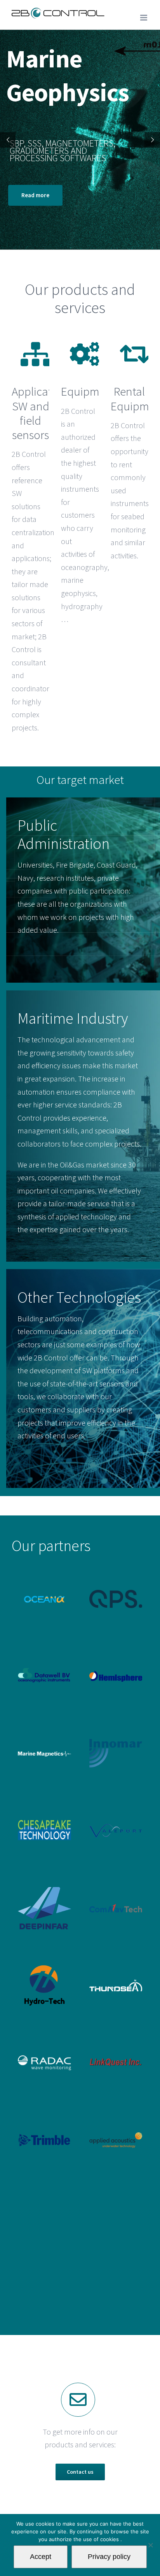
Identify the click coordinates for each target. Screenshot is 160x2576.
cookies (110, 2539)
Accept (41, 2557)
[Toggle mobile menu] (144, 18)
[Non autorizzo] (150, 2545)
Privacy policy (109, 2557)
